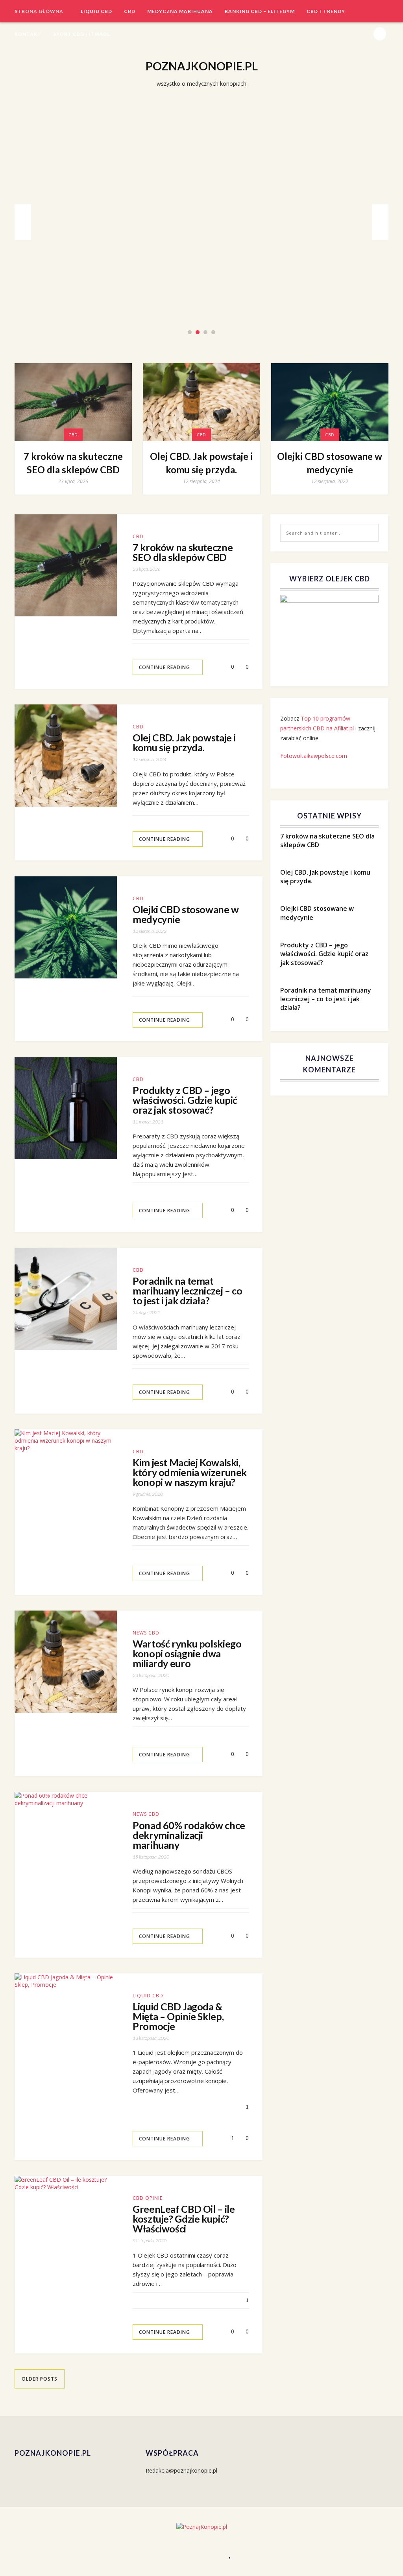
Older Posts (40, 2379)
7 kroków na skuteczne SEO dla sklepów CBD (73, 463)
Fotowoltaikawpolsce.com (314, 756)
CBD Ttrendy (326, 11)
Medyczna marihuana (180, 11)
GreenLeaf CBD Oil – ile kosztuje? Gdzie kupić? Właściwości (184, 2219)
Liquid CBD (96, 11)
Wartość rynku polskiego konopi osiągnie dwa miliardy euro (187, 1654)
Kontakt (28, 34)
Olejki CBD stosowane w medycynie (330, 463)
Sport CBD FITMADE (82, 34)
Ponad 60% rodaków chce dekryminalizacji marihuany (189, 1835)
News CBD (146, 1633)
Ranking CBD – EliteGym (260, 11)
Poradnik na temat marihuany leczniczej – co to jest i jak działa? (188, 1291)
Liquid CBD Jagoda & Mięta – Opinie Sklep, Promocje (178, 2016)
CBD (130, 11)
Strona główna (39, 11)
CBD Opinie (148, 2198)
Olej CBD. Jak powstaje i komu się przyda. (202, 219)
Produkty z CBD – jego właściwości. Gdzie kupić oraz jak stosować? (185, 1100)
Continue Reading (165, 667)
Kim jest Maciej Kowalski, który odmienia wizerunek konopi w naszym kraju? (190, 1472)
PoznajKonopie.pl (202, 66)
